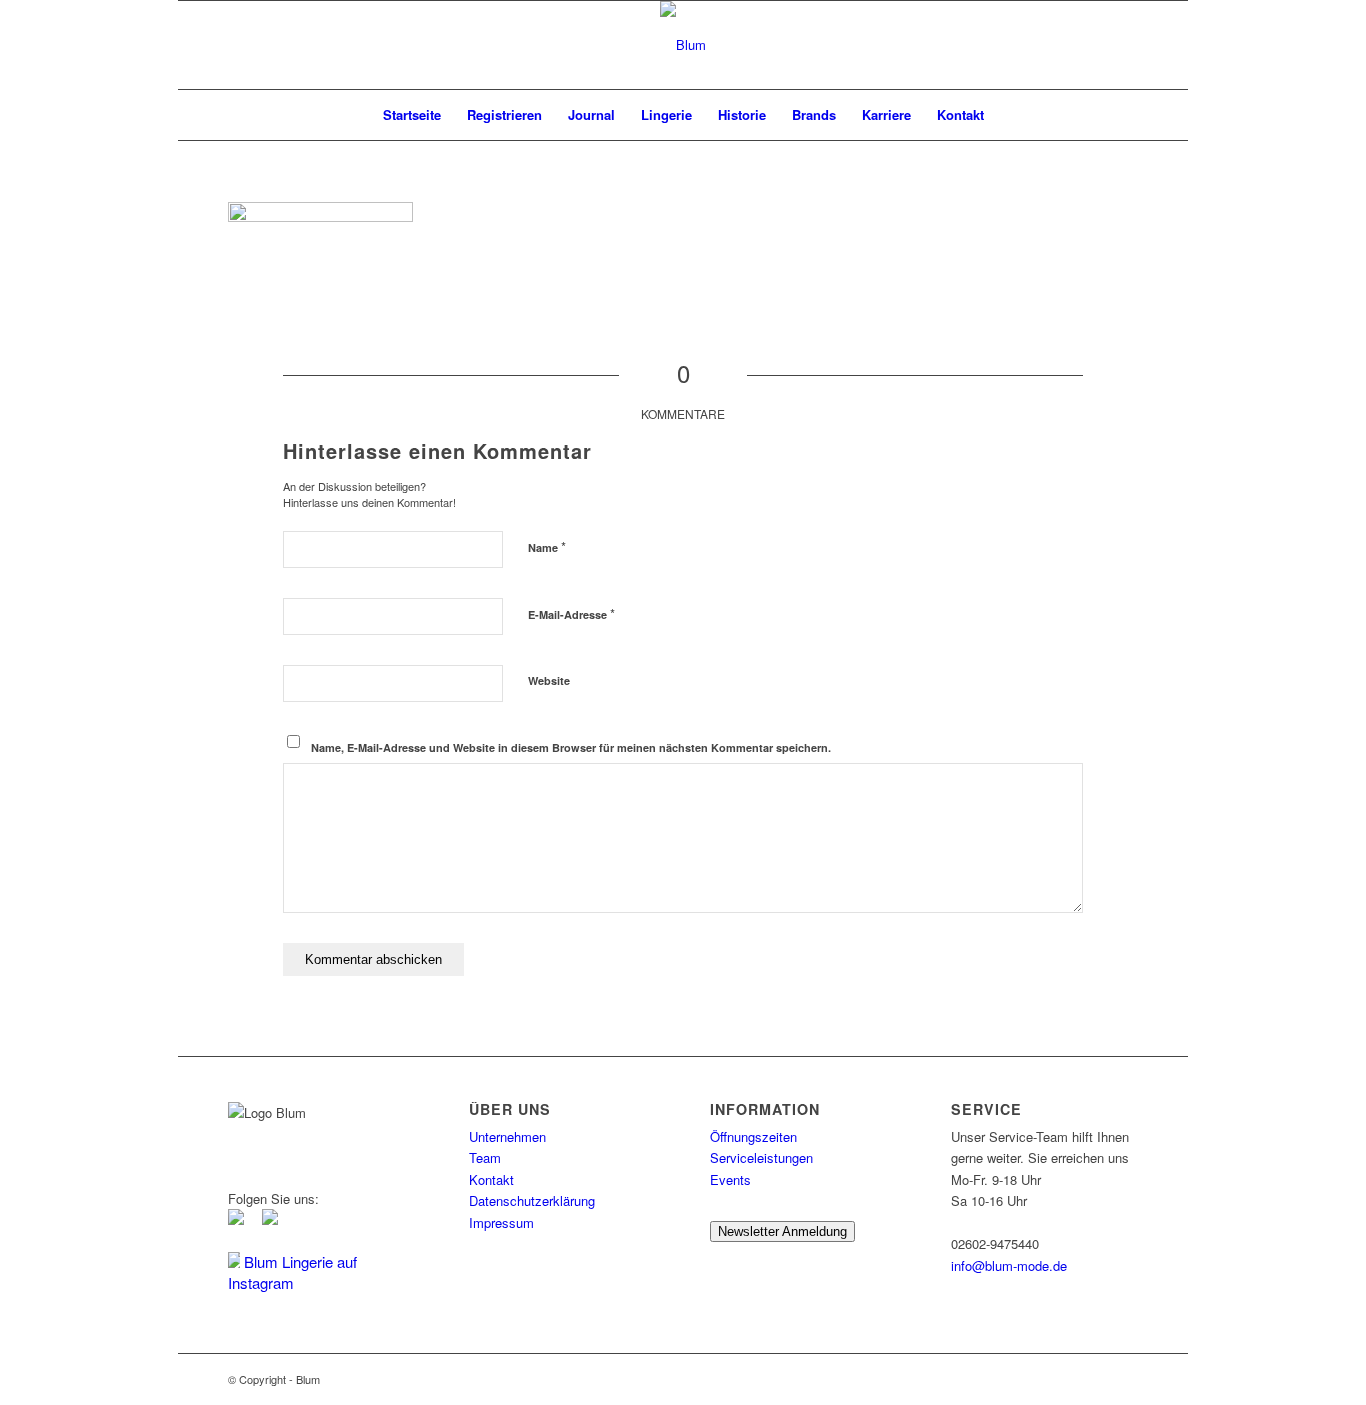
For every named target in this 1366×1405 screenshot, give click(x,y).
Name (547, 546)
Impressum (501, 1222)
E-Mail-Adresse (571, 613)
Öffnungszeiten (753, 1136)
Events (730, 1179)
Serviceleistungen (761, 1157)
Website (549, 680)
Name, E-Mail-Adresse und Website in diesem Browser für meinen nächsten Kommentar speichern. (571, 747)
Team (485, 1157)
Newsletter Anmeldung (782, 1231)
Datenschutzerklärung (532, 1200)
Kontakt (491, 1179)
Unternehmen (507, 1136)
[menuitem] (412, 115)
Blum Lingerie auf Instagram (292, 1272)
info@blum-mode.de (1009, 1265)
